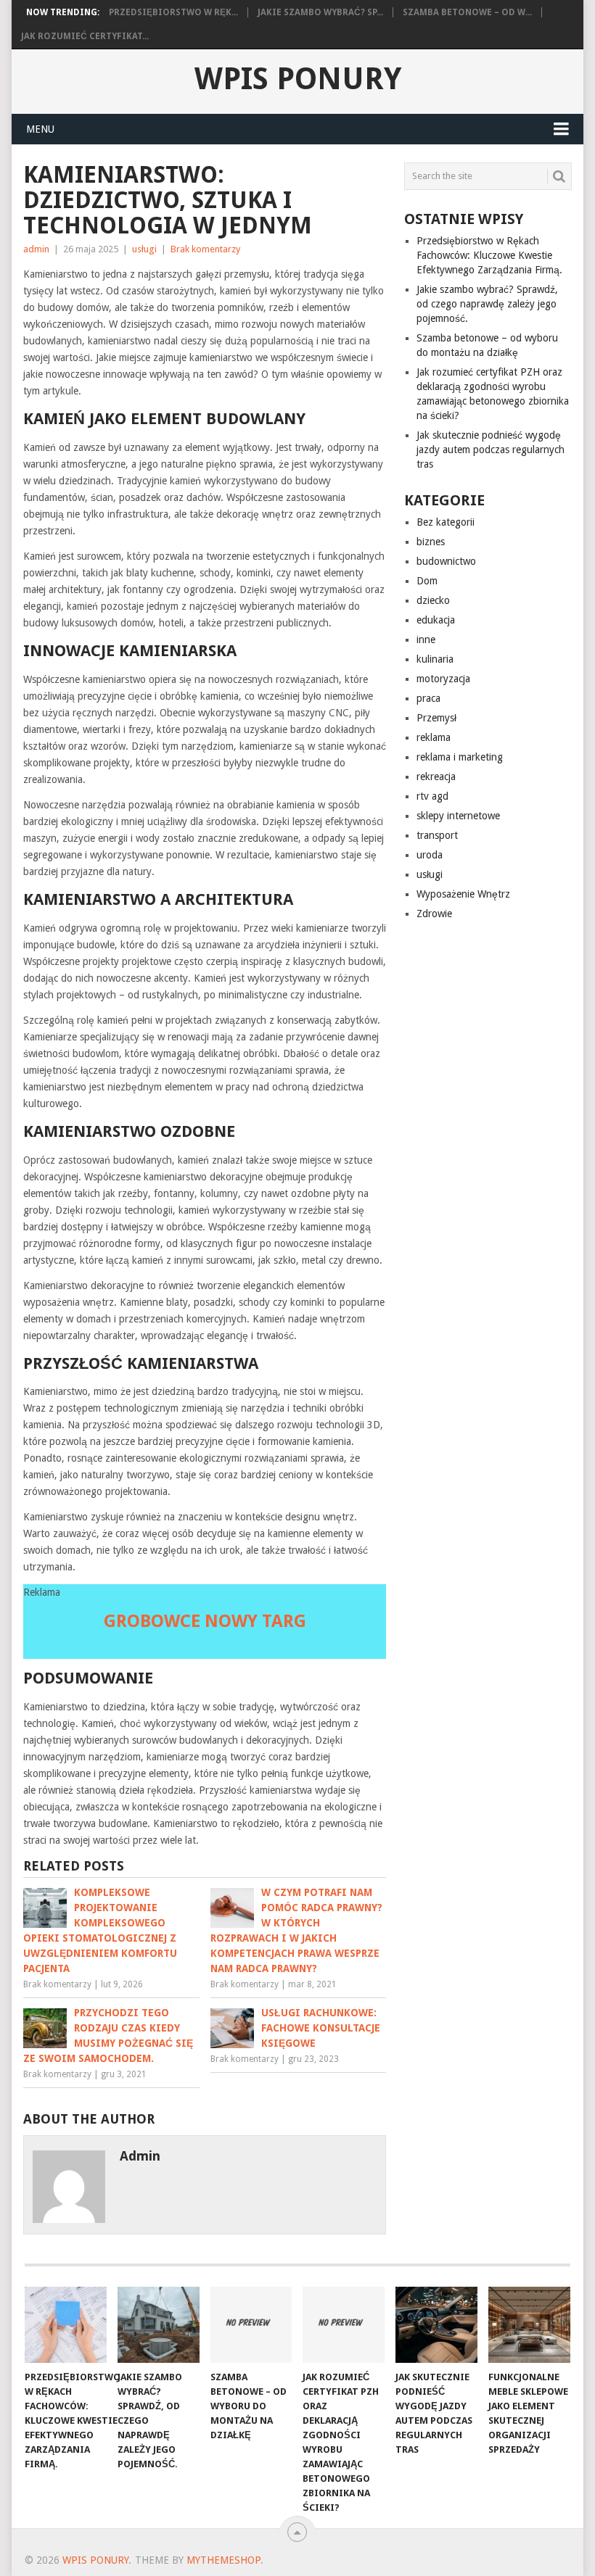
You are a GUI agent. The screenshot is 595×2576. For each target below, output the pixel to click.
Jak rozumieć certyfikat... (85, 36)
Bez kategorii (446, 522)
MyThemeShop (223, 2560)
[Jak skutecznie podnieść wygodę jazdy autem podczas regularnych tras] (436, 2325)
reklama (434, 737)
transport (437, 835)
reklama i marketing (460, 757)
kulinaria (435, 659)
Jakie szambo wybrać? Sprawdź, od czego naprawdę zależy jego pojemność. (487, 304)
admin (36, 249)
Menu (40, 129)
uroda (430, 855)
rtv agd (432, 796)
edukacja (436, 620)
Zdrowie (434, 914)
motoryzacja (443, 679)
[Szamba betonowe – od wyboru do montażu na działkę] (251, 2325)
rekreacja (436, 776)
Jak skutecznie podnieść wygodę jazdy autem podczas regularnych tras (491, 450)
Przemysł (436, 718)
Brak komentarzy (205, 249)
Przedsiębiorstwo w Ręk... (173, 12)
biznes (431, 542)
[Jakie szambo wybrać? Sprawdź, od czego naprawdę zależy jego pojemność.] (159, 2325)
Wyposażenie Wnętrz (463, 894)
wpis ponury (298, 79)
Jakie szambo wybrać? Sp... (320, 12)
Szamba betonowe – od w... (467, 12)
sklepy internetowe (458, 816)
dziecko (433, 600)
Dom (427, 581)
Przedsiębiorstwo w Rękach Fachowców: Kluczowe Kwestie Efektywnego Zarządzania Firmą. (489, 255)
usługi (144, 249)
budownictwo (446, 561)
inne (426, 639)
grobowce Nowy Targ (205, 1621)
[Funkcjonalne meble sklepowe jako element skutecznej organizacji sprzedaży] (529, 2325)
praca (428, 698)
